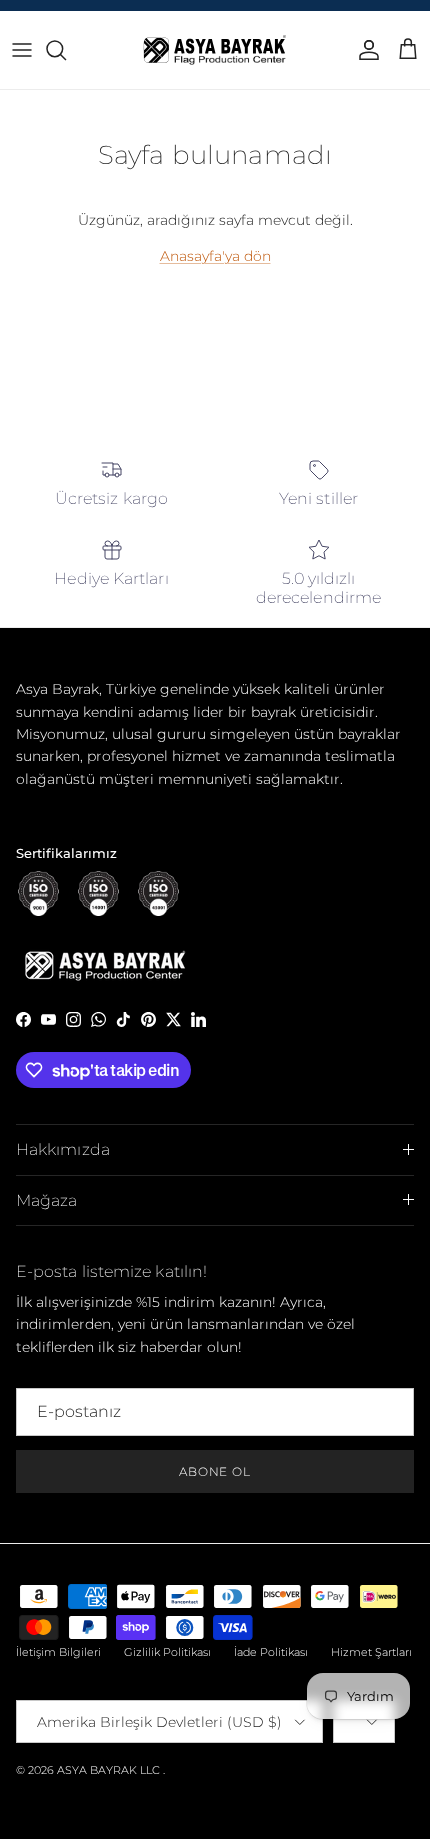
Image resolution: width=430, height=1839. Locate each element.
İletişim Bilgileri (58, 1652)
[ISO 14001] (98, 893)
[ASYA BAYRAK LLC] (215, 50)
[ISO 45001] (158, 893)
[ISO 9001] (38, 893)
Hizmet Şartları (371, 1652)
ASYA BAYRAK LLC (108, 1770)
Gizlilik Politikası (167, 1652)
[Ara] (66, 50)
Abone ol (215, 1471)
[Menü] (22, 50)
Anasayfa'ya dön (215, 256)
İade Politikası (271, 1652)
